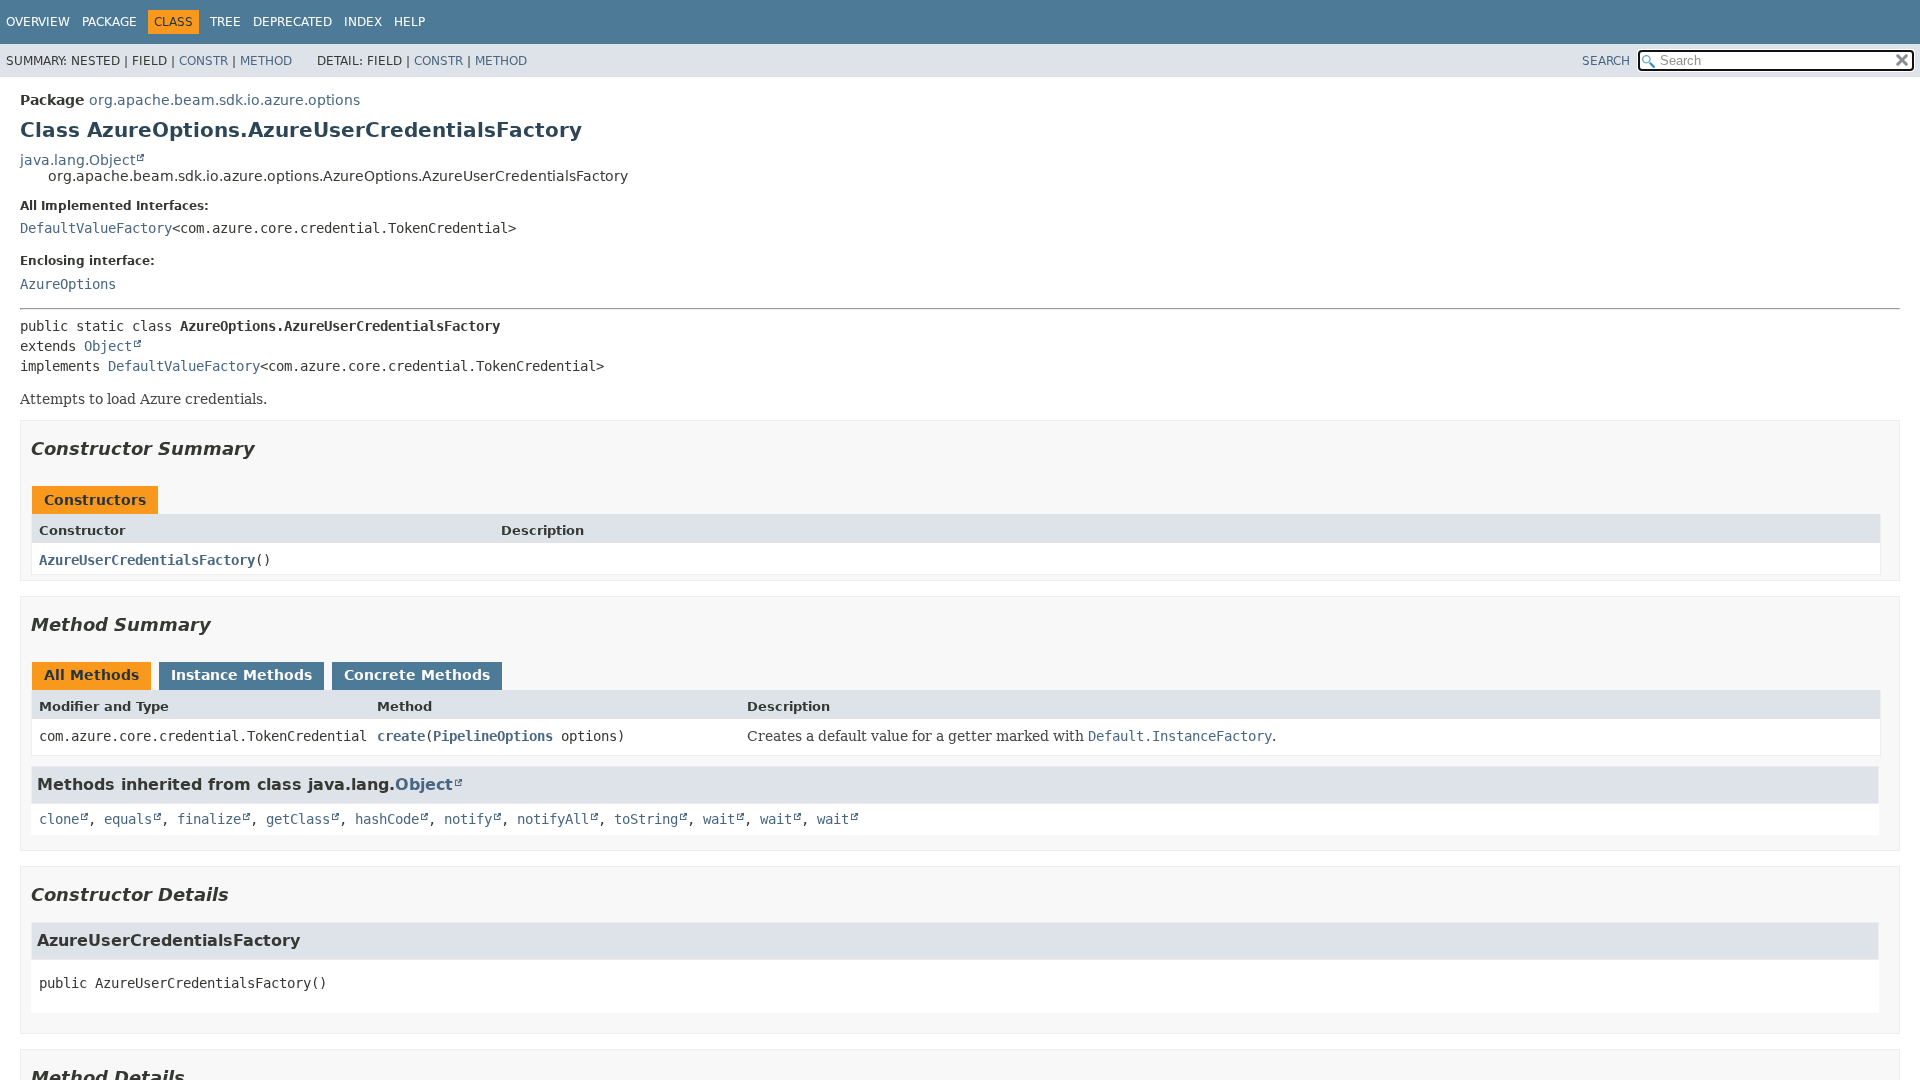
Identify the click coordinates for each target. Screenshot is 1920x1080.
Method (266, 61)
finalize (209, 819)
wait (719, 819)
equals (128, 819)
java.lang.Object (77, 160)
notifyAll (553, 819)
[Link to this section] (269, 448)
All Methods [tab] (91, 675)
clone (59, 819)
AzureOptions (68, 284)
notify (468, 819)
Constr (203, 61)
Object (108, 346)
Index (363, 22)
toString (646, 819)
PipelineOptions (493, 736)
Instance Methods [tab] (241, 675)
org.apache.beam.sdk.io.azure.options (224, 100)
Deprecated (292, 22)
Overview (38, 22)
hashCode (387, 819)
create (401, 736)
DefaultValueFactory (96, 228)
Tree (225, 22)
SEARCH (1606, 61)
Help (409, 22)
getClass (298, 819)
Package (109, 22)
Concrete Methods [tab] (417, 675)
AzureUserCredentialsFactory (147, 560)
